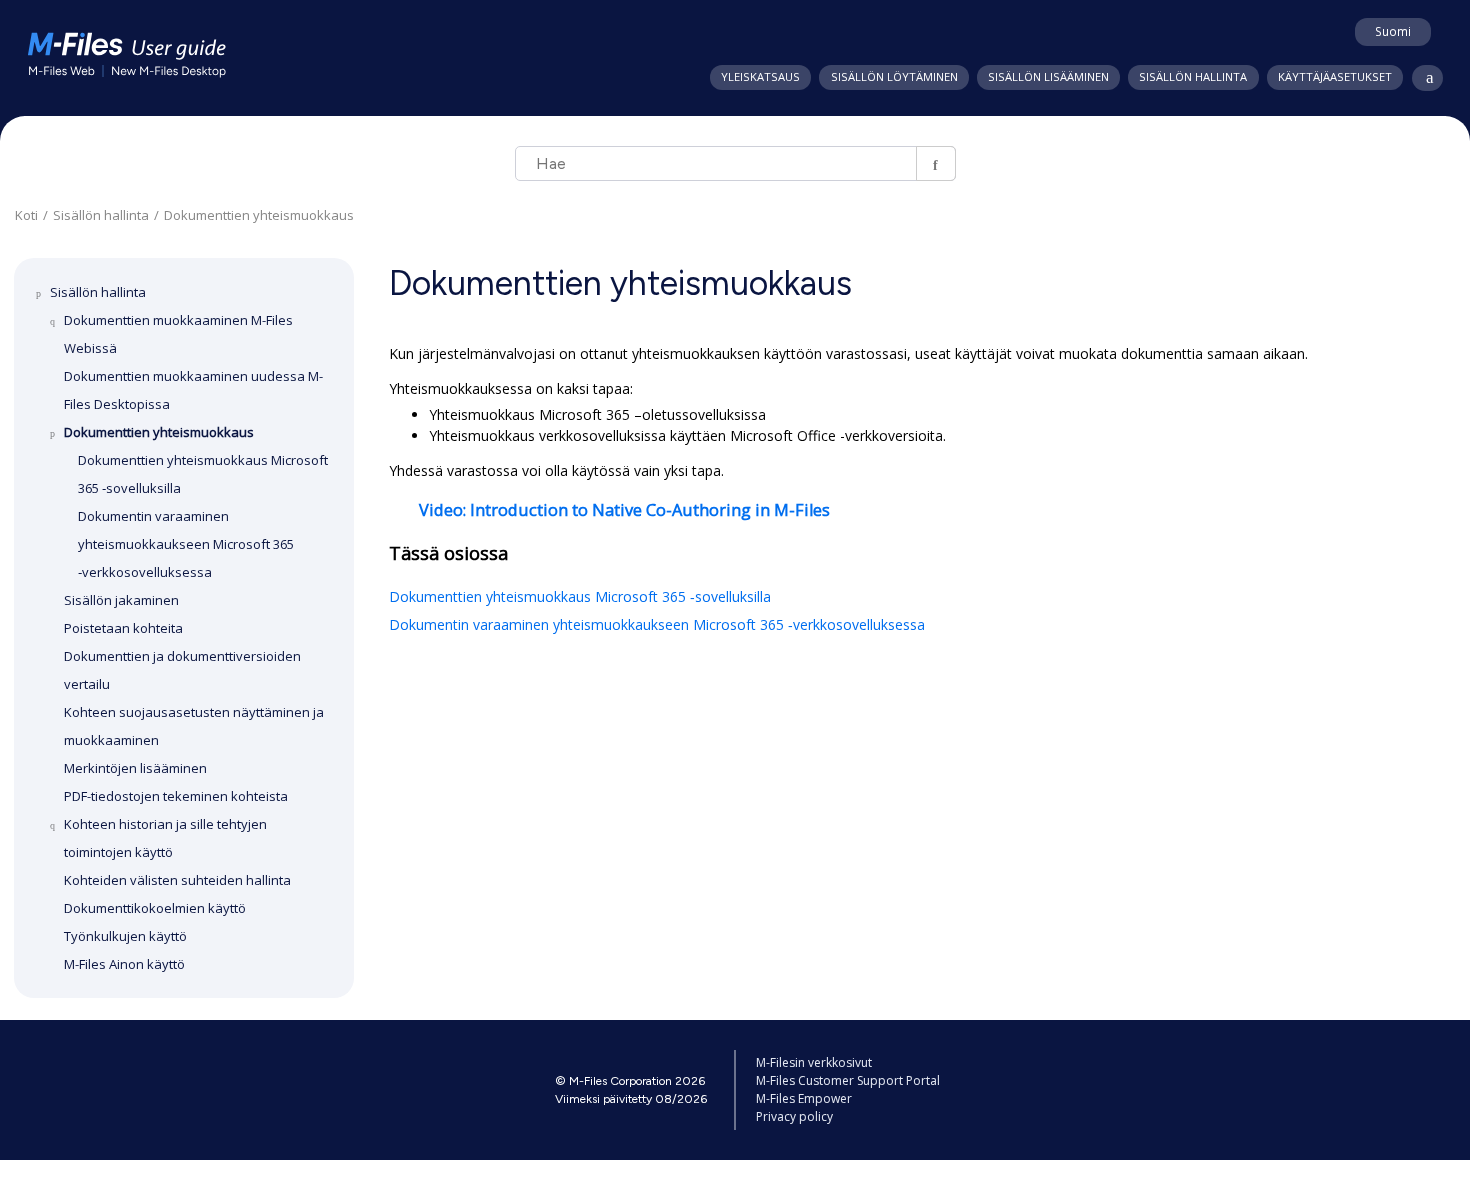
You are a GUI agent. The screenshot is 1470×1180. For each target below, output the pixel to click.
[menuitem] (760, 78)
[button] (42, 292)
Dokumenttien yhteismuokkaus (259, 215)
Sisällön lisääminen (1048, 76)
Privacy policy (794, 1116)
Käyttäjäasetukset (1335, 76)
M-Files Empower (804, 1098)
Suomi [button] (1393, 31)
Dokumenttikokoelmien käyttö (155, 908)
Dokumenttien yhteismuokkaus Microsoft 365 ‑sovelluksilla (580, 596)
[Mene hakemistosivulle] (1423, 79)
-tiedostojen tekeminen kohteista (176, 796)
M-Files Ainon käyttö (124, 964)
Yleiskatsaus (760, 76)
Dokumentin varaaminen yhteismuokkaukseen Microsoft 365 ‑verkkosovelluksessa (186, 544)
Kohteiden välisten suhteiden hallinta (177, 880)
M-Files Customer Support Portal (848, 1080)
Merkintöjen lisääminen (135, 768)
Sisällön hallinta (1193, 76)
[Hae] (935, 163)
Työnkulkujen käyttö (125, 936)
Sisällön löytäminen (894, 76)
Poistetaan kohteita (123, 628)
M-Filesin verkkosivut (814, 1062)
